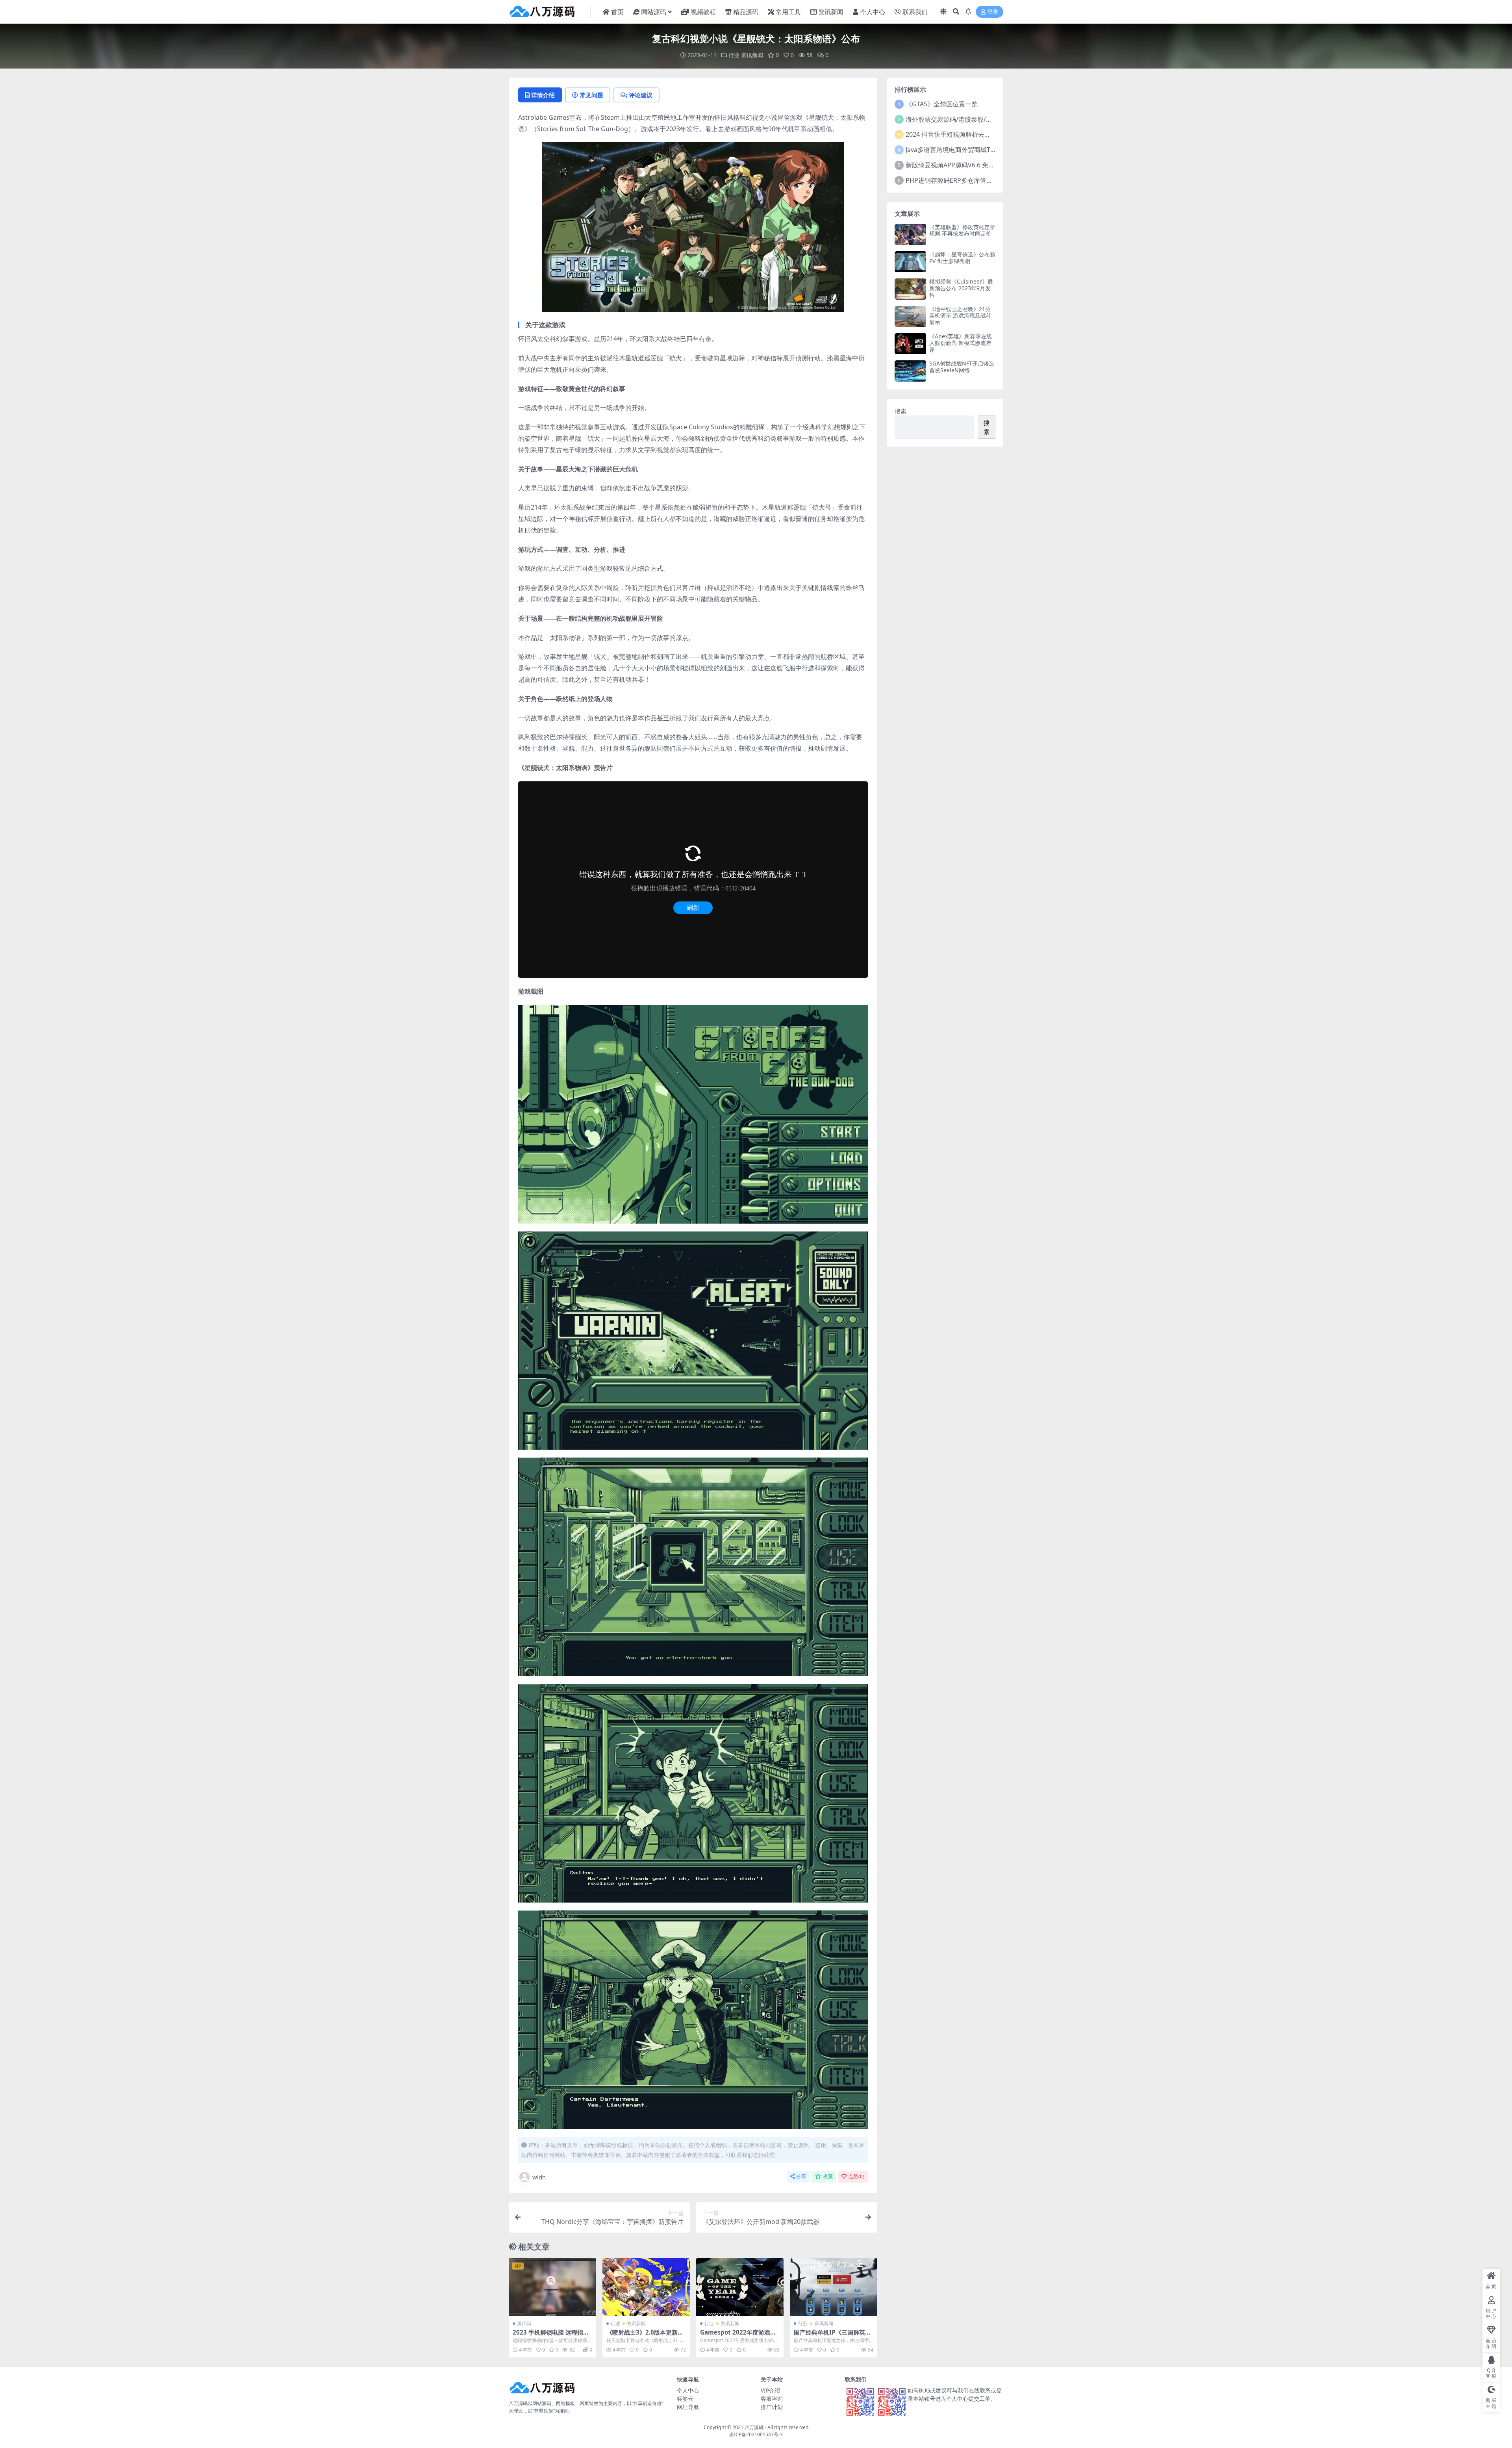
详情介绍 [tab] (543, 95)
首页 (617, 12)
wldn (539, 2177)
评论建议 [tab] (641, 95)
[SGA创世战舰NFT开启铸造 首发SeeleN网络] (910, 371)
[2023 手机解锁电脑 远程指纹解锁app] (552, 2287)
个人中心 (873, 12)
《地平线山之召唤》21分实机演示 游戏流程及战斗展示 (960, 316)
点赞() (856, 2176)
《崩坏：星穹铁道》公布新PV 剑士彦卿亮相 (962, 258)
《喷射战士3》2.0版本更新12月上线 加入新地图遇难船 (646, 2336)
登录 (993, 12)
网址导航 (688, 2407)
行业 (734, 55)
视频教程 (703, 12)
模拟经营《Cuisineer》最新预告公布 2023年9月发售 (961, 288)
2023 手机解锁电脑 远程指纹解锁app (551, 2336)
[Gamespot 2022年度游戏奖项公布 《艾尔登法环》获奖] (740, 2287)
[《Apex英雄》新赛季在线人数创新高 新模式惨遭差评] (910, 344)
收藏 (828, 2176)
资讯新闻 (831, 12)
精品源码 (746, 12)
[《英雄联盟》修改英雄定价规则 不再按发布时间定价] (910, 235)
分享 (801, 2176)
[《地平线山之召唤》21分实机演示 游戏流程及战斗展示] (910, 316)
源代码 (524, 2323)
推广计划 (772, 2407)
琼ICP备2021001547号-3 (756, 2434)
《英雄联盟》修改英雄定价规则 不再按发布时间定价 (962, 230)
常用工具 (788, 12)
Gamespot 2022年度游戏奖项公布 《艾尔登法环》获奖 (738, 2336)
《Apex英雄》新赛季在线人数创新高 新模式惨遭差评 (961, 343)
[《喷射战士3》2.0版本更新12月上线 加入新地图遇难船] (646, 2287)
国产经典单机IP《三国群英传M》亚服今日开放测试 (832, 2336)
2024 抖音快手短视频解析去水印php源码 (964, 134)
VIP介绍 (770, 2390)
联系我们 (915, 12)
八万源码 (754, 2427)
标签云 (685, 2399)
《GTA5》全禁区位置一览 (942, 104)
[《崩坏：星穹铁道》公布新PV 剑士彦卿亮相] (910, 262)
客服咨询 (772, 2399)
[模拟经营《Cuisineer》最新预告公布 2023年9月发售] (910, 289)
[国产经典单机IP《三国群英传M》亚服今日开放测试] (834, 2287)
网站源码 (654, 12)
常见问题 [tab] (591, 95)
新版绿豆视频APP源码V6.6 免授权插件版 (963, 165)
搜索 (901, 411)
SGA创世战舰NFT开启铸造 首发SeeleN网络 (962, 367)
